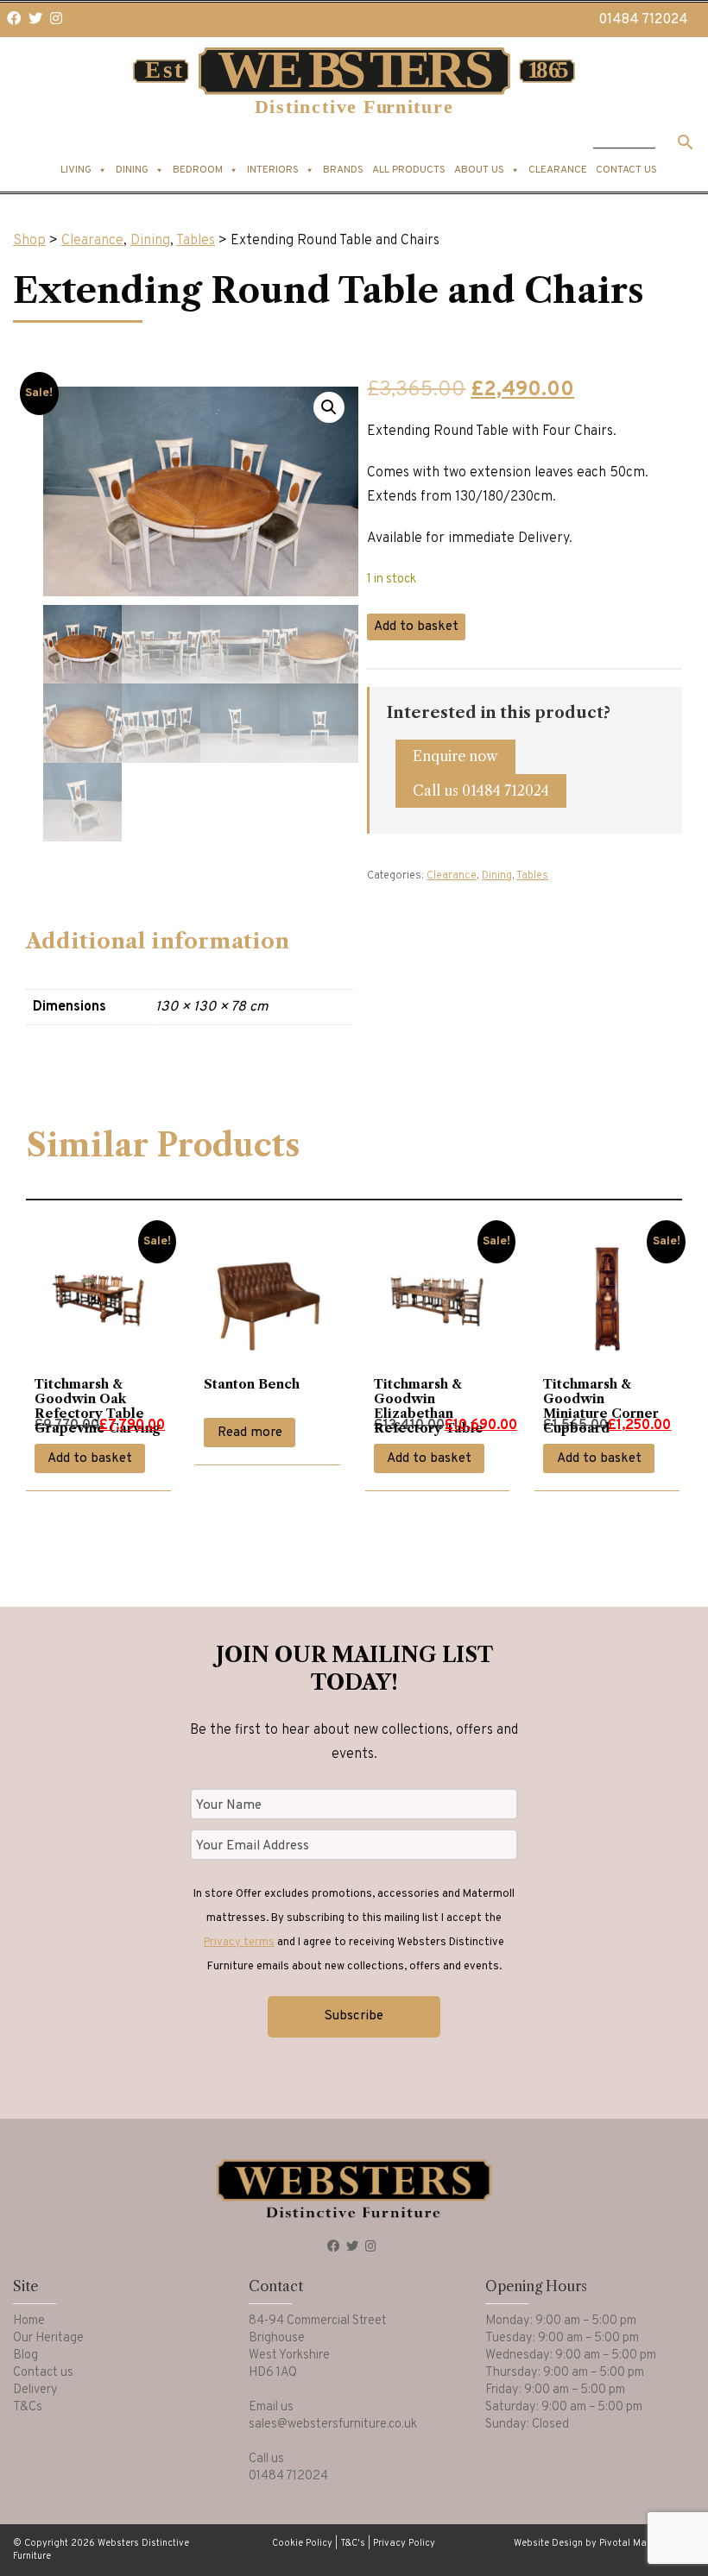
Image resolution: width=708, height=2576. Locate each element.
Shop (29, 241)
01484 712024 (643, 20)
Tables (196, 241)
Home (29, 2321)
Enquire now (455, 756)
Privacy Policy (404, 2543)
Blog (25, 2356)
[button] (329, 407)
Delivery (35, 2390)
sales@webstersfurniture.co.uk (333, 2425)
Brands (343, 170)
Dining (150, 241)
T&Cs (28, 2407)
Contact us (626, 170)
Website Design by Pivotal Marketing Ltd (604, 2543)
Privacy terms (239, 1943)
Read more (250, 1433)
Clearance (558, 170)
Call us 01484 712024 (481, 790)
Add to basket (416, 627)
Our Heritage (48, 2338)
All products (409, 170)
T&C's (353, 2543)
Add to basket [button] (90, 1459)
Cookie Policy (302, 2543)
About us (479, 170)
